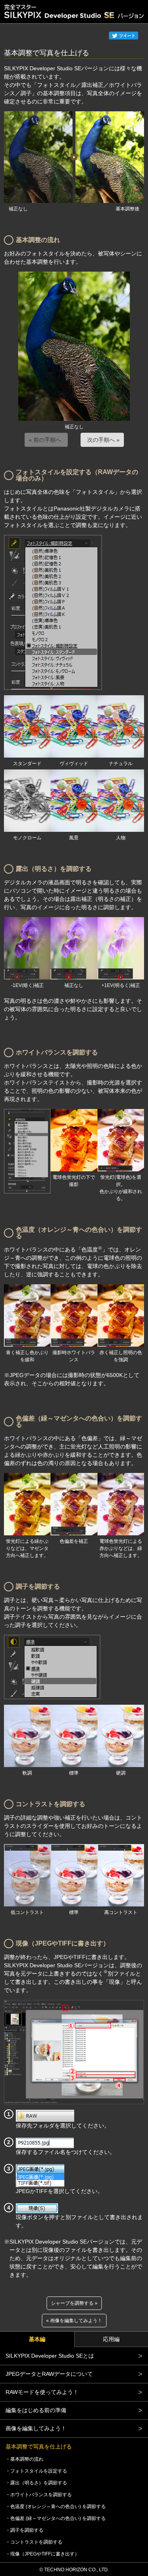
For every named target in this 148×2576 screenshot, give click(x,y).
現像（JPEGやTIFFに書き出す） (45, 2554)
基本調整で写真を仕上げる (39, 2447)
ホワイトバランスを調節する (41, 2495)
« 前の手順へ (45, 440)
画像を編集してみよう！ (76, 2321)
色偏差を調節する (58, 2518)
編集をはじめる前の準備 (36, 2410)
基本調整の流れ (27, 2459)
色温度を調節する (58, 2507)
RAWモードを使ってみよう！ (42, 2392)
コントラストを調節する (36, 2542)
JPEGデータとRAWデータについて (49, 2374)
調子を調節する (27, 2530)
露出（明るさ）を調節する (39, 2483)
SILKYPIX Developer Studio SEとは (50, 2356)
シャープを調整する (72, 2303)
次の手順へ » (103, 440)
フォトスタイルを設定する (39, 2471)
